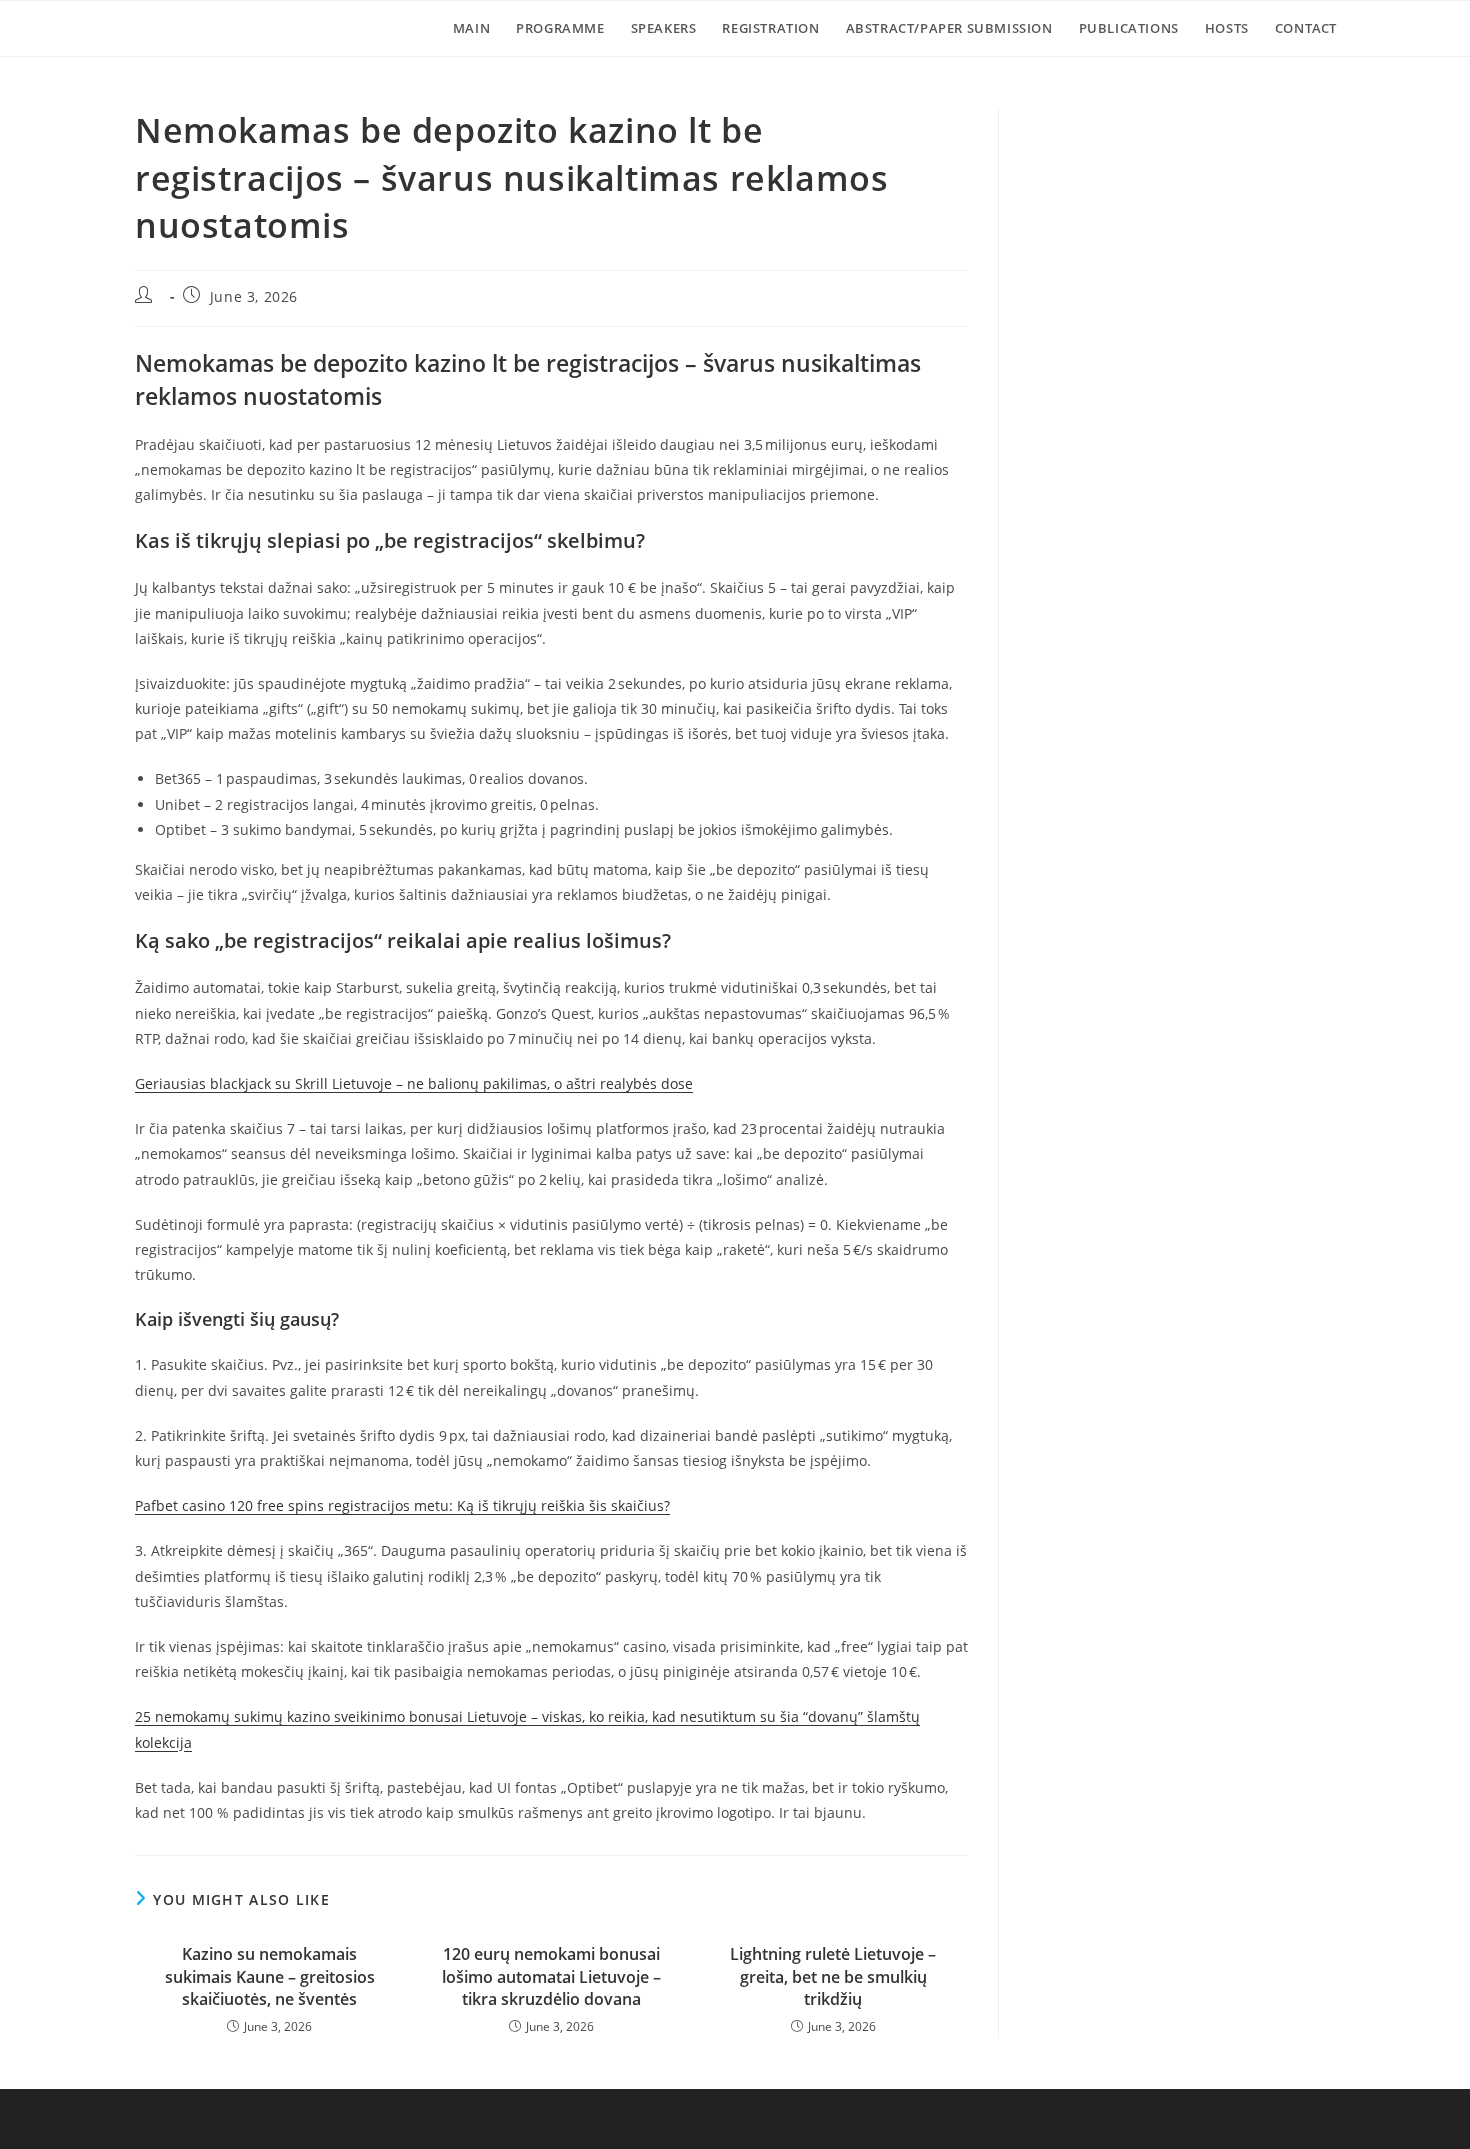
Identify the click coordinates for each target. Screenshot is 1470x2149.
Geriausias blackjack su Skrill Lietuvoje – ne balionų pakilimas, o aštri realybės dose (414, 1083)
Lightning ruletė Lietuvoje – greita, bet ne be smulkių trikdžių (833, 1976)
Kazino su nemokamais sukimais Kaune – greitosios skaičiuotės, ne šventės (270, 1976)
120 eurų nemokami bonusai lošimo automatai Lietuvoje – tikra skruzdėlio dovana (551, 1976)
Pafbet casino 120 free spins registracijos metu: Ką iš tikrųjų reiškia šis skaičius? (402, 1505)
